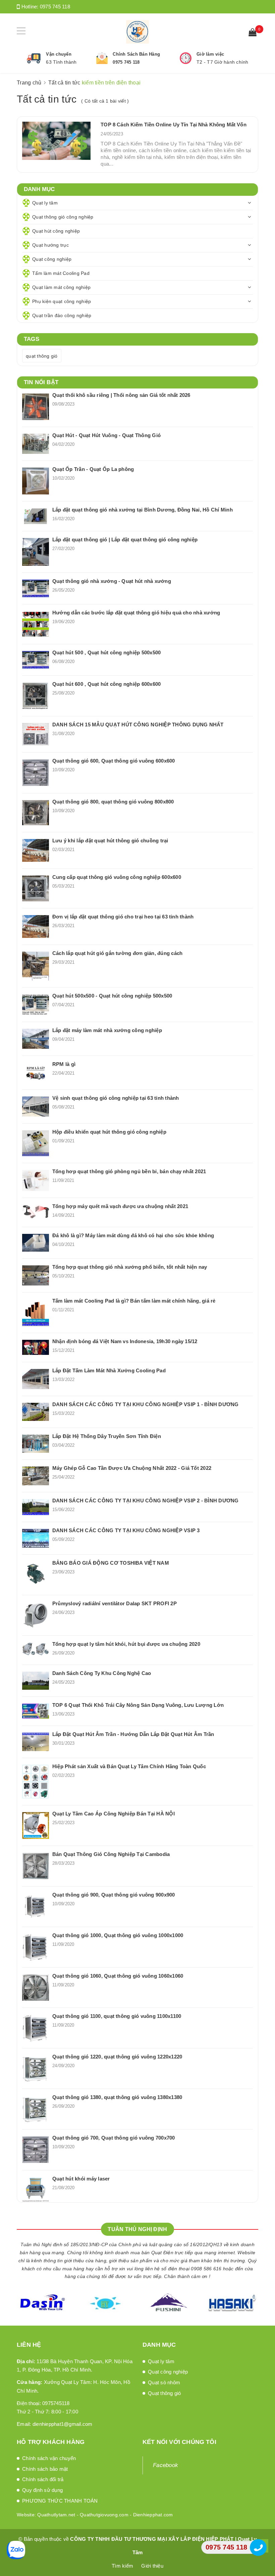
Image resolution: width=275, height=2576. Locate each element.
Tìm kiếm (122, 2566)
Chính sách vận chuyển (49, 2458)
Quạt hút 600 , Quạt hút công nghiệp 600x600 (106, 684)
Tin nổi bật (41, 382)
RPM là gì (64, 1064)
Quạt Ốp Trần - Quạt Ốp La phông (93, 469)
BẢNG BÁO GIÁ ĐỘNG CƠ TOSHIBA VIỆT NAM (111, 1563)
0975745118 (56, 2403)
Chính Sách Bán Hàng (136, 54)
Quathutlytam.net (56, 2515)
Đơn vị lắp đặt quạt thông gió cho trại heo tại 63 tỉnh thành (123, 917)
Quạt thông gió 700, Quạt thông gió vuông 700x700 (114, 2138)
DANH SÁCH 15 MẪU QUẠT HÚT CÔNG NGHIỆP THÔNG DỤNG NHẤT (138, 725)
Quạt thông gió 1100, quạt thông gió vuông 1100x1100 (117, 2016)
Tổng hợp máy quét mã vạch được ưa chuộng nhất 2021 (120, 1206)
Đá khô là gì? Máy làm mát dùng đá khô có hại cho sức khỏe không (133, 1235)
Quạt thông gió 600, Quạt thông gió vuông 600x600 (114, 761)
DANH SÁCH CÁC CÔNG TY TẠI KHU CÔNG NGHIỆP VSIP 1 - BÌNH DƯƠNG (146, 1404)
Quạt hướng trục (50, 245)
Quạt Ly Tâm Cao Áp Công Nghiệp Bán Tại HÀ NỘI (114, 1814)
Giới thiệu (152, 2566)
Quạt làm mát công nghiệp (61, 287)
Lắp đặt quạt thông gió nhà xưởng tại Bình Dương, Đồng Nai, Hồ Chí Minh (143, 510)
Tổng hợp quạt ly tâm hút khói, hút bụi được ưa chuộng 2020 (126, 1644)
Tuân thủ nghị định (137, 2229)
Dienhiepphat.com (153, 2515)
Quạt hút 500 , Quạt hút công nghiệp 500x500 (106, 652)
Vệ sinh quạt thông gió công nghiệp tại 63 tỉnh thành (116, 1098)
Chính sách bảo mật (45, 2469)
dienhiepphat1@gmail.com (63, 2424)
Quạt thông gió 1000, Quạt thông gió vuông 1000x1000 (118, 1935)
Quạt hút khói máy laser (81, 2179)
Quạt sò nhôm (164, 2382)
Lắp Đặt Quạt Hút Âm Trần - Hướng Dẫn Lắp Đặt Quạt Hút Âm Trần (133, 1734)
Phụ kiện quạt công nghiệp (62, 301)
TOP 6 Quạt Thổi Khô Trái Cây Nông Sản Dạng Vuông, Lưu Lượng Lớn (138, 1705)
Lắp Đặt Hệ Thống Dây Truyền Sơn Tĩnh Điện (107, 1436)
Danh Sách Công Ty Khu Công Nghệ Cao (102, 1673)
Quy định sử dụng (42, 2490)
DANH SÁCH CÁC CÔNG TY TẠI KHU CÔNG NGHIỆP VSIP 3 (126, 1530)
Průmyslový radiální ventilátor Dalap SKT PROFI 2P (115, 1603)
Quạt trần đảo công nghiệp (62, 315)
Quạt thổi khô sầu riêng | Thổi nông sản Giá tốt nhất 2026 (121, 395)
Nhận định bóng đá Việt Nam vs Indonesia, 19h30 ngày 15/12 (125, 1341)
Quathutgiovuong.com (104, 2515)
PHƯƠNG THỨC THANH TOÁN (60, 2501)
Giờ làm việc (210, 54)
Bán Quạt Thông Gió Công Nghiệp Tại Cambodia (111, 1854)
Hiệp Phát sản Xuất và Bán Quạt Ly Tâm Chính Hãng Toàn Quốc (129, 1766)
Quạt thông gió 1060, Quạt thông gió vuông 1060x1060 (118, 1976)
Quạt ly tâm (45, 203)
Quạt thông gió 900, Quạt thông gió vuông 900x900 (114, 1895)
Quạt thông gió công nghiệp (63, 217)
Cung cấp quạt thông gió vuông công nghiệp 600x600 (117, 877)
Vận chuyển (59, 54)
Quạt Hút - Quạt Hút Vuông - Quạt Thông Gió (106, 435)
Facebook (166, 2465)
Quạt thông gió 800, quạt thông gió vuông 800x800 (113, 802)
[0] (253, 33)
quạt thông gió (42, 356)
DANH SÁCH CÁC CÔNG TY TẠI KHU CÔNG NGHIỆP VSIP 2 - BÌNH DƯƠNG (146, 1501)
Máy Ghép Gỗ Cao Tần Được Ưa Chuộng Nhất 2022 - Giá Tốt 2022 (132, 1468)
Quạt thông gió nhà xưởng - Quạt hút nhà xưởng (112, 581)
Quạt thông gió (164, 2393)
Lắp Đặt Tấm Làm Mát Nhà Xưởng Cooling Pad (109, 1370)
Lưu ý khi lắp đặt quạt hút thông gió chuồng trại (110, 841)
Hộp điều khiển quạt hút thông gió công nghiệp (109, 1132)
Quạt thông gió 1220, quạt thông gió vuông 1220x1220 (117, 2057)
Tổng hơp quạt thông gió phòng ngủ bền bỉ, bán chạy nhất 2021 (129, 1171)
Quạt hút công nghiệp (56, 231)
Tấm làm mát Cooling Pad (61, 273)
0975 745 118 (55, 7)
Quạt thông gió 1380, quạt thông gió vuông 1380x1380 (117, 2097)
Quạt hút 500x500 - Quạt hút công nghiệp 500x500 (112, 996)
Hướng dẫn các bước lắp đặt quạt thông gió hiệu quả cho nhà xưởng (136, 613)
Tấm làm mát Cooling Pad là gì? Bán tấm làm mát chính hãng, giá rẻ (134, 1301)
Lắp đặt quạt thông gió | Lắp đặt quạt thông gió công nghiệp (125, 540)
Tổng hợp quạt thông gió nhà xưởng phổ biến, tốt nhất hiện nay (130, 1267)
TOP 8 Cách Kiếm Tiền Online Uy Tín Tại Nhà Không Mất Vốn (173, 125)
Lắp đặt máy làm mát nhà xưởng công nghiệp (107, 1030)
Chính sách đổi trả (43, 2479)
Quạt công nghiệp (52, 259)
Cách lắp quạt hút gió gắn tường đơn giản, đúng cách (117, 953)
